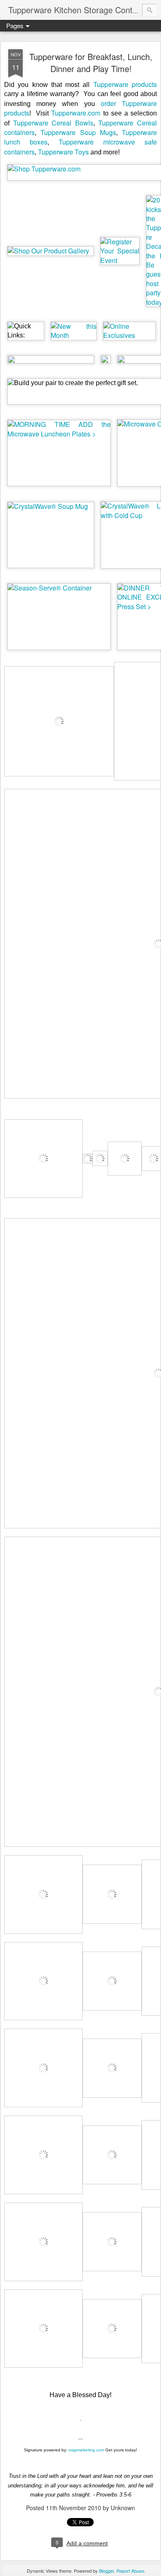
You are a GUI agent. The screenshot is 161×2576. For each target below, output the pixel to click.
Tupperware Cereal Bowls (53, 123)
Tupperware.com (76, 113)
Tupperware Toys (63, 152)
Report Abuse (130, 2571)
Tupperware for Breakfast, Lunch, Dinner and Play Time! (91, 63)
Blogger (107, 2571)
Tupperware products (125, 84)
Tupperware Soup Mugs (78, 132)
